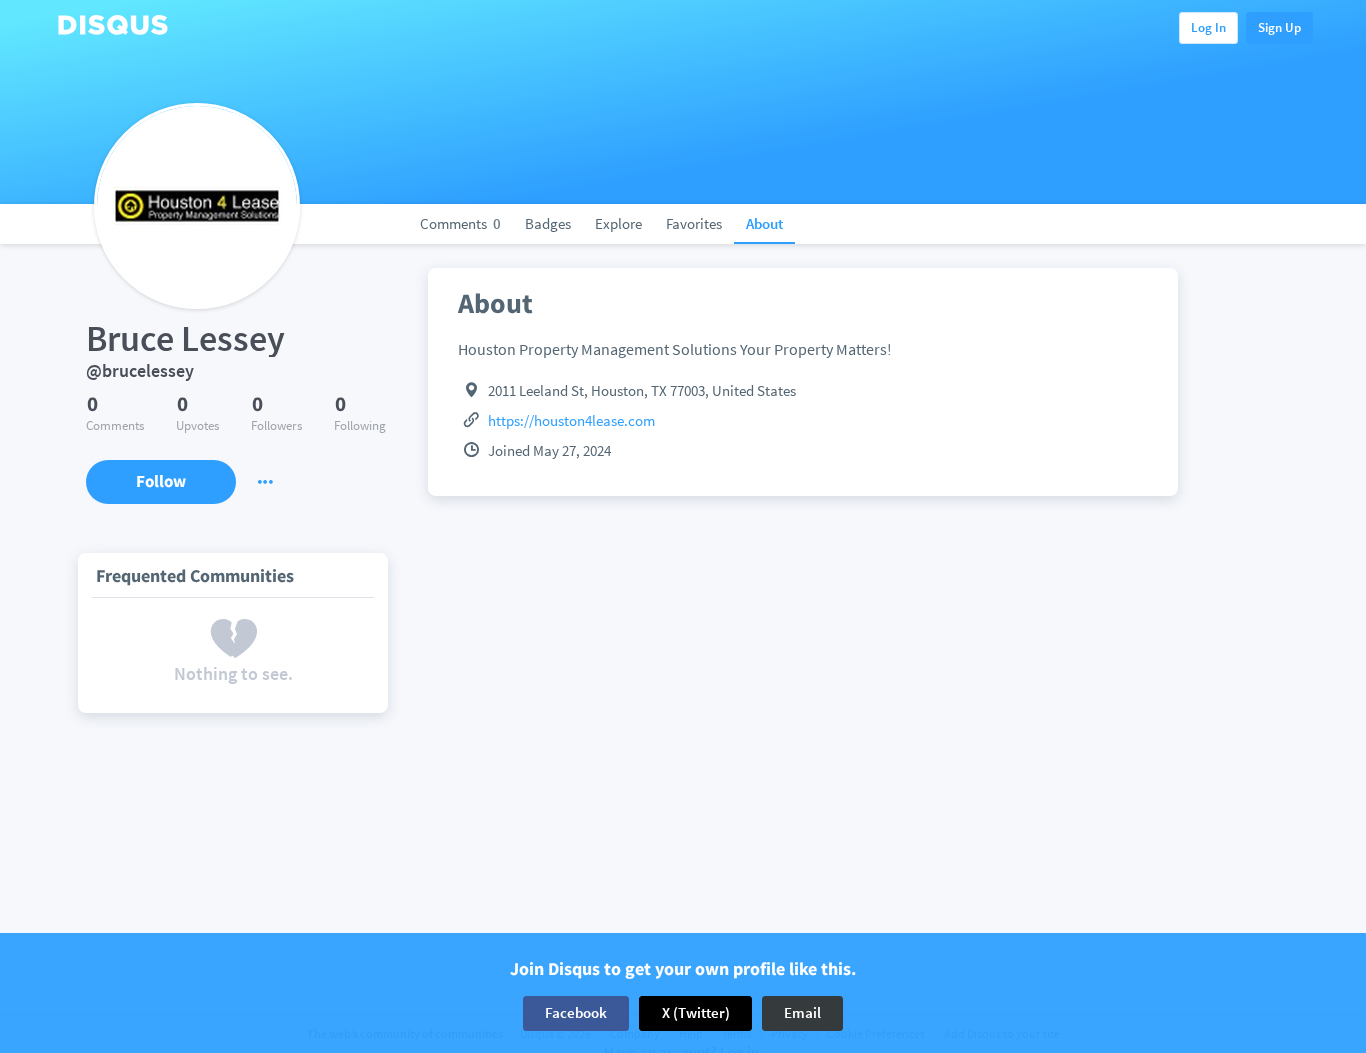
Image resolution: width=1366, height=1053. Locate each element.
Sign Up (1279, 27)
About (764, 223)
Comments (460, 223)
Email (802, 1012)
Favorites (694, 223)
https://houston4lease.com (571, 420)
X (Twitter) (696, 1012)
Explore (618, 223)
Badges (548, 223)
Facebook (576, 1012)
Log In (1208, 27)
